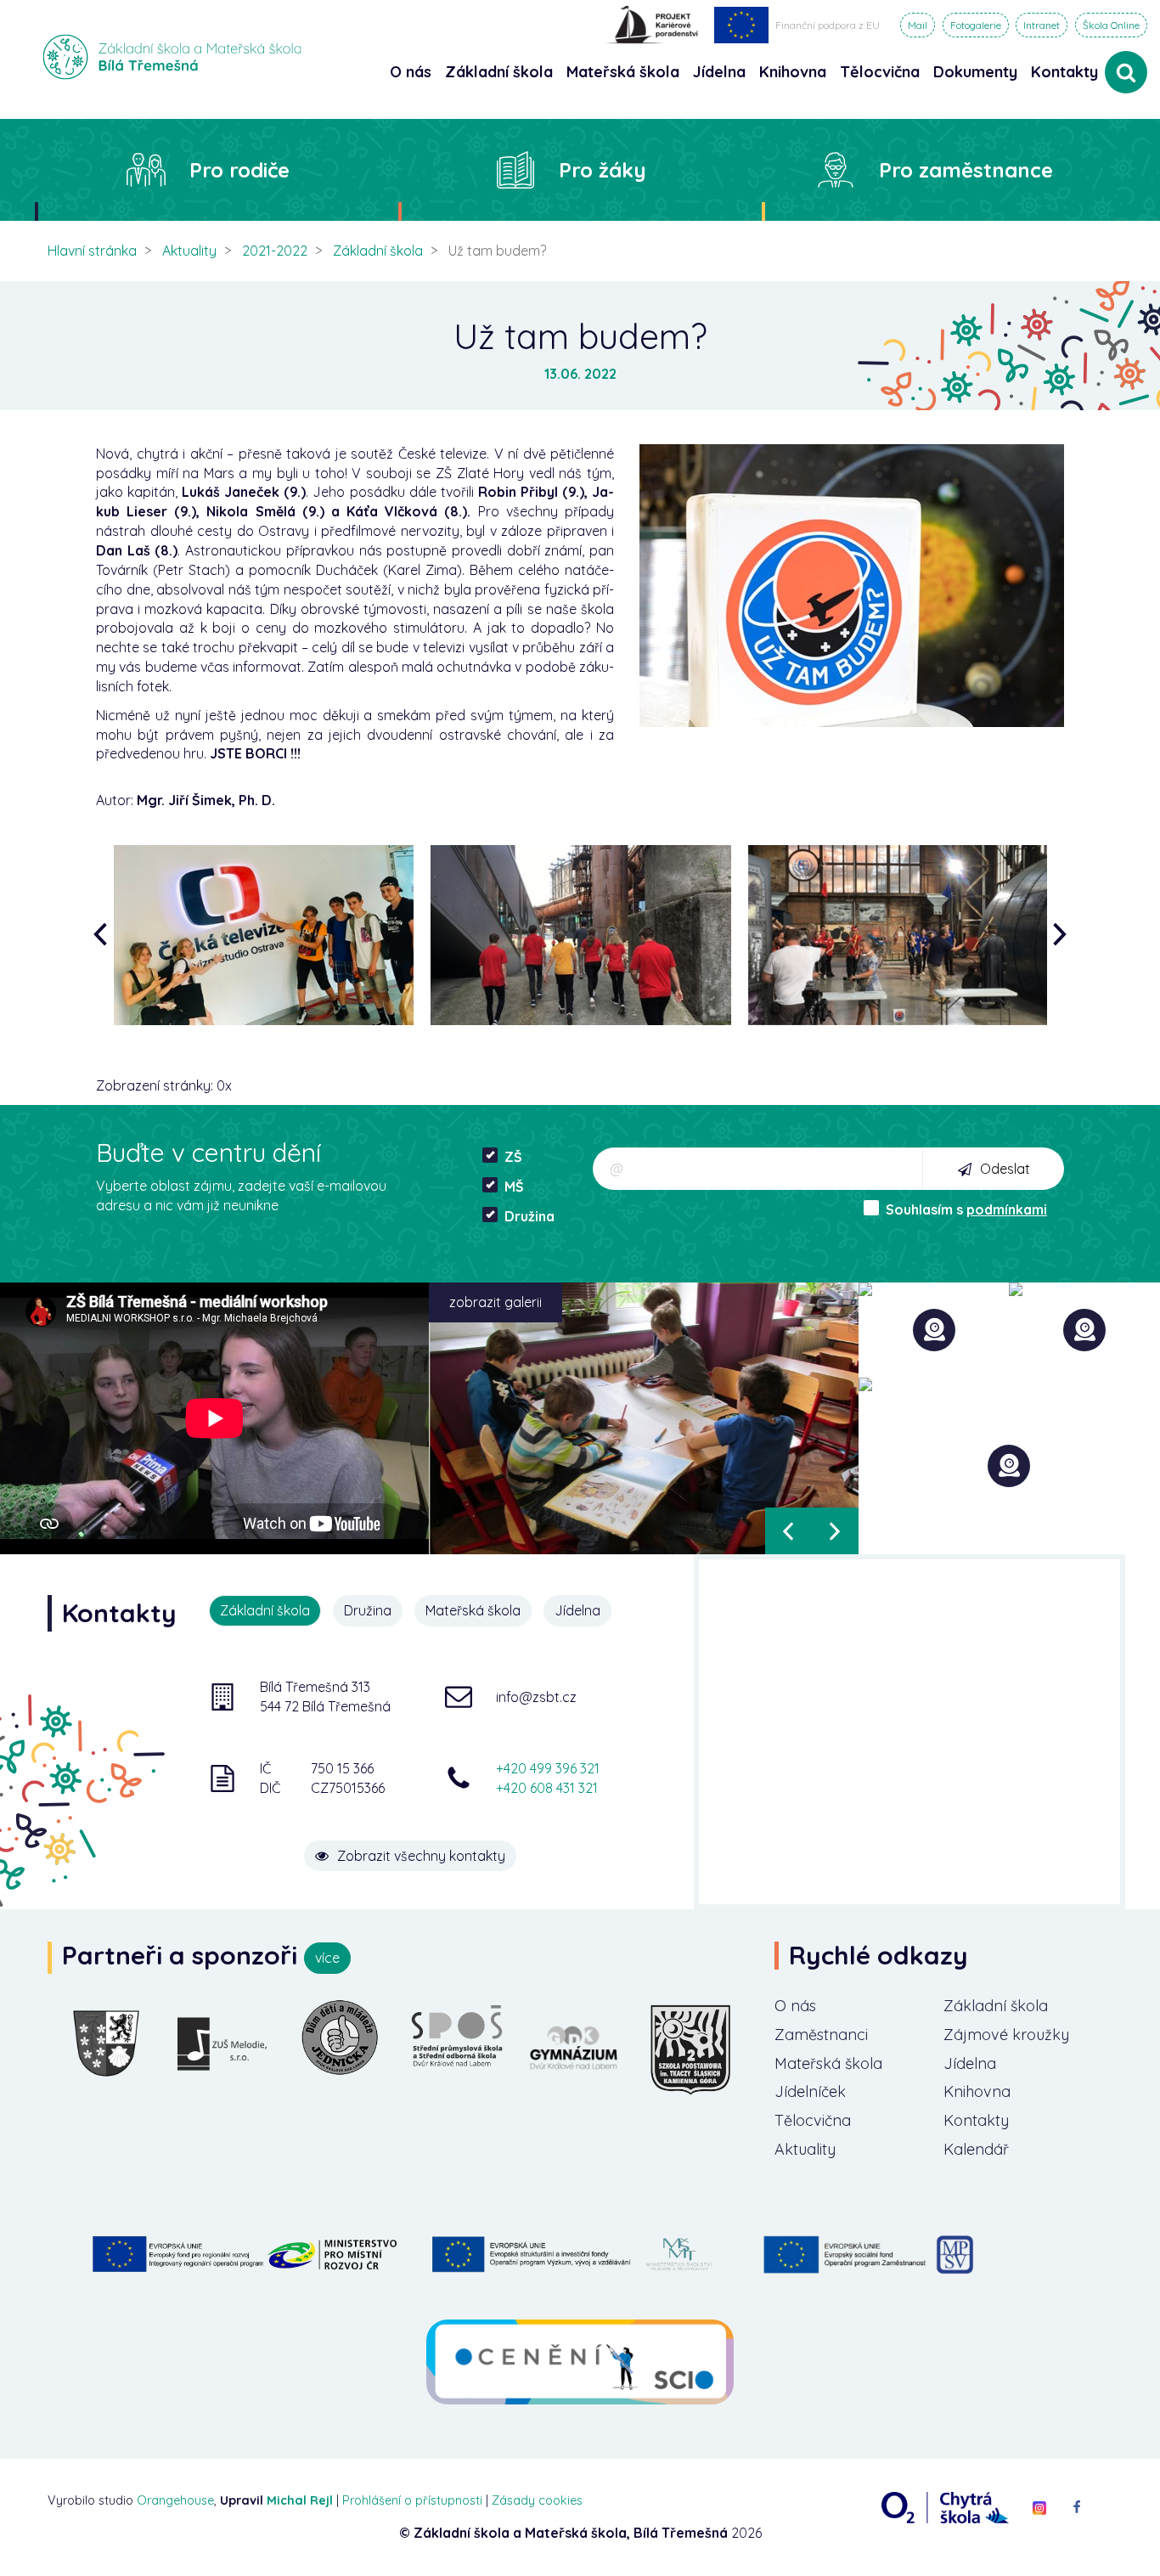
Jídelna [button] (719, 72)
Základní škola (378, 251)
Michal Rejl (300, 2500)
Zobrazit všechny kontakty (421, 1856)
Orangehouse (175, 2500)
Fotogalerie (976, 25)
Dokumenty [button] (975, 72)
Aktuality (189, 251)
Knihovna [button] (793, 72)
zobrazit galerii (496, 1302)
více (327, 1958)
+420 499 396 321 (548, 1768)
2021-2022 (275, 251)
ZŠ (513, 1157)
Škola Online (1111, 25)
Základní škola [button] (499, 72)
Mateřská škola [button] (623, 72)
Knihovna (977, 2091)
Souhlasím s (966, 1209)
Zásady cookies (537, 2500)
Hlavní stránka (92, 251)
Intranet (1042, 25)
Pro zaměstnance (966, 170)
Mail (918, 25)
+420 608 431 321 (547, 1788)
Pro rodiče (239, 170)
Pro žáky (603, 170)
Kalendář (976, 2149)
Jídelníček (810, 2091)
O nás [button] (411, 72)
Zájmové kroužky (1006, 2035)
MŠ (514, 1187)
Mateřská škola (828, 2063)
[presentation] (104, 936)
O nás (795, 2006)
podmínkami (1007, 1209)
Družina (529, 1216)
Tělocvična (813, 2120)
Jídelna (970, 2063)
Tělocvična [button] (880, 72)
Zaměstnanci (821, 2035)
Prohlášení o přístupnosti (412, 2500)
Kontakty (1064, 72)
